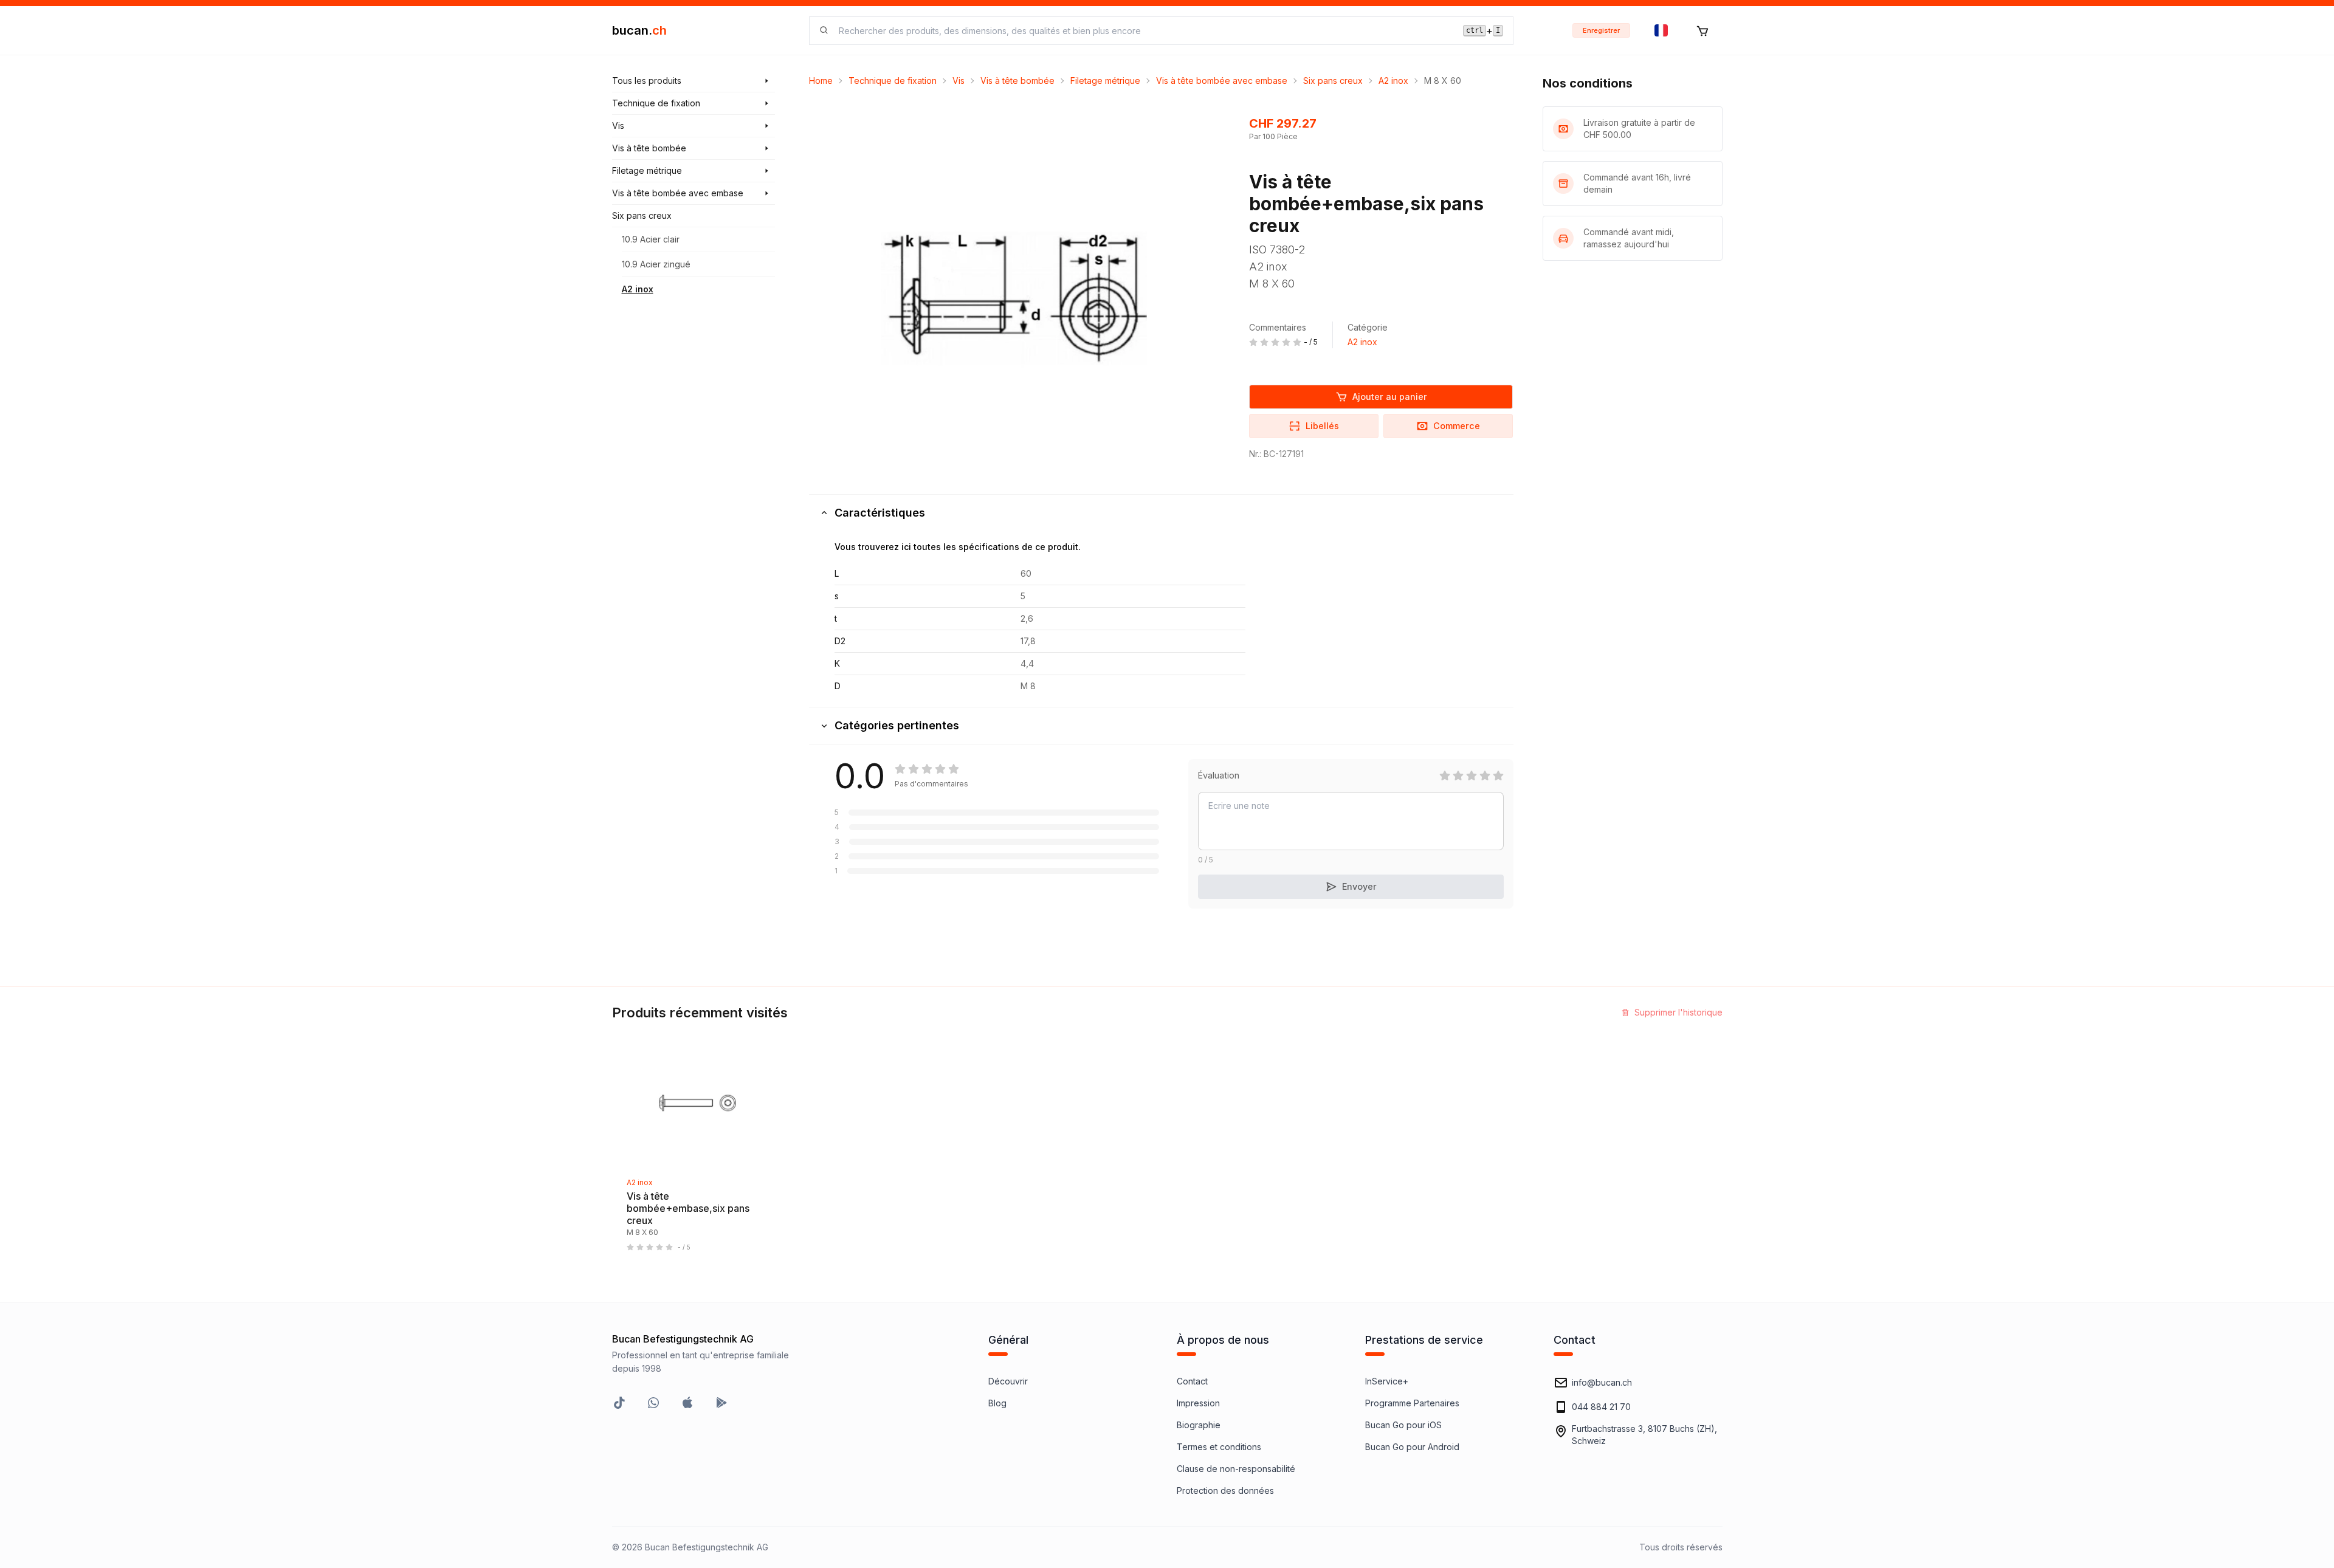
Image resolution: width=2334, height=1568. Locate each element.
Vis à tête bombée (1017, 81)
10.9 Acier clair (651, 239)
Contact (1192, 1381)
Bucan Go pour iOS (1403, 1425)
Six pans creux (1333, 81)
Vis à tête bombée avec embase (1222, 81)
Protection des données (1225, 1491)
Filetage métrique (1105, 81)
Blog (997, 1403)
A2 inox (638, 289)
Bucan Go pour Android (1412, 1447)
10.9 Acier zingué (656, 264)
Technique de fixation (893, 81)
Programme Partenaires (1412, 1403)
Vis (959, 81)
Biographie (1199, 1425)
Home (821, 81)
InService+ (1387, 1381)
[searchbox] (1144, 31)
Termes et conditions (1219, 1447)
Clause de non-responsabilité (1236, 1469)
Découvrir (1008, 1381)
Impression (1198, 1403)
